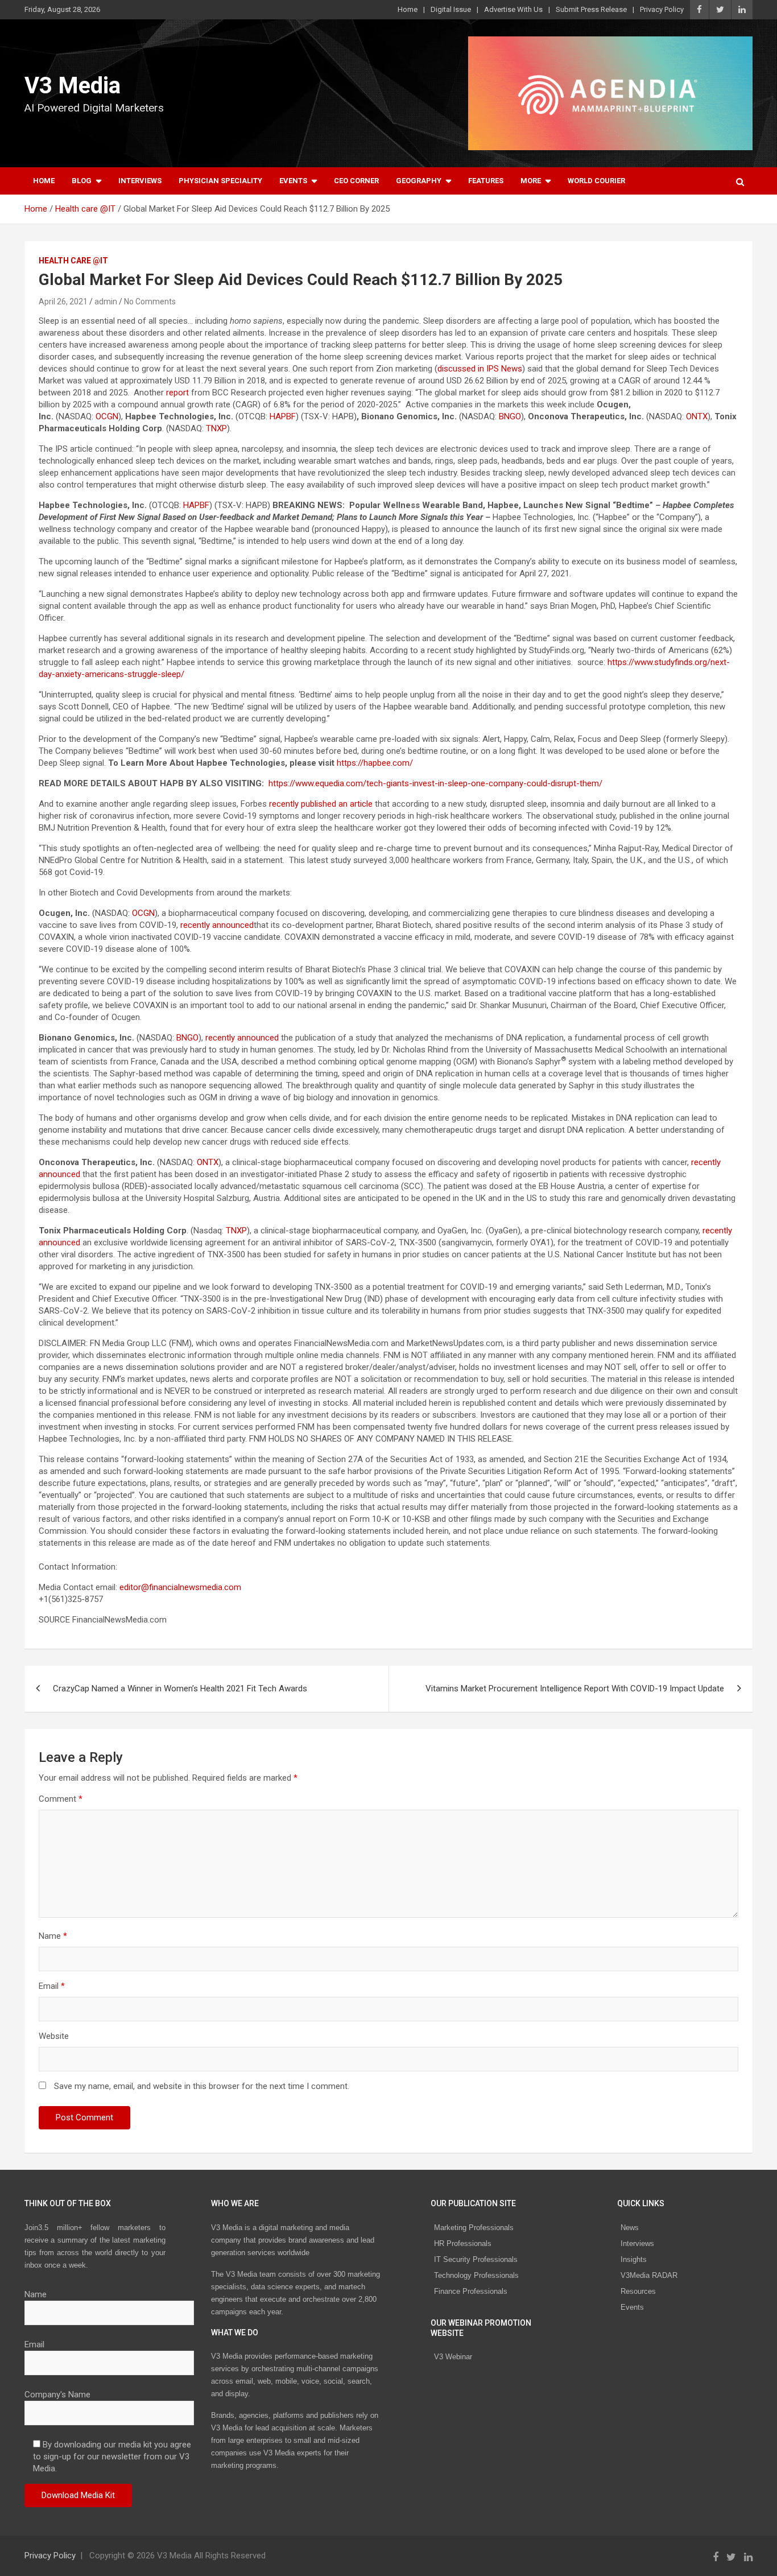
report (177, 393)
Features (486, 181)
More (531, 181)
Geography (419, 181)
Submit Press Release (591, 9)
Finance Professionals (471, 2291)
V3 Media (73, 86)
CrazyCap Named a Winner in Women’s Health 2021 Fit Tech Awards (180, 1689)
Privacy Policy (662, 9)
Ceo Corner (356, 181)
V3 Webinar (453, 2357)
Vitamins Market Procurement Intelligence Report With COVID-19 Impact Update (575, 1689)
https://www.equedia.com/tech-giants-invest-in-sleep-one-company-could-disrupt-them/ (435, 783)
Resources (638, 2291)
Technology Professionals (476, 2275)
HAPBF (283, 416)
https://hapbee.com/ (375, 763)
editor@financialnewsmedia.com (180, 1587)
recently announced (217, 925)
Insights (634, 2259)
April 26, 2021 (63, 302)
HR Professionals (463, 2243)
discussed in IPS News (480, 369)
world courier (596, 181)
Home (408, 9)
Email (52, 1986)
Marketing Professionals (474, 2228)
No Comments (150, 302)
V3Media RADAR (649, 2275)
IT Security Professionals (476, 2259)
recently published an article (321, 804)
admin (106, 302)
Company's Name (57, 2395)
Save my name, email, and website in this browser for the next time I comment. (202, 2086)
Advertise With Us (513, 9)
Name (53, 1936)
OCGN (107, 416)
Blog (82, 181)
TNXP (216, 428)
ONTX (697, 416)
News (630, 2228)
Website (54, 2036)
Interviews (140, 181)
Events (293, 181)
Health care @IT (73, 261)
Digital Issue (451, 9)
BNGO (510, 416)
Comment (61, 1799)
